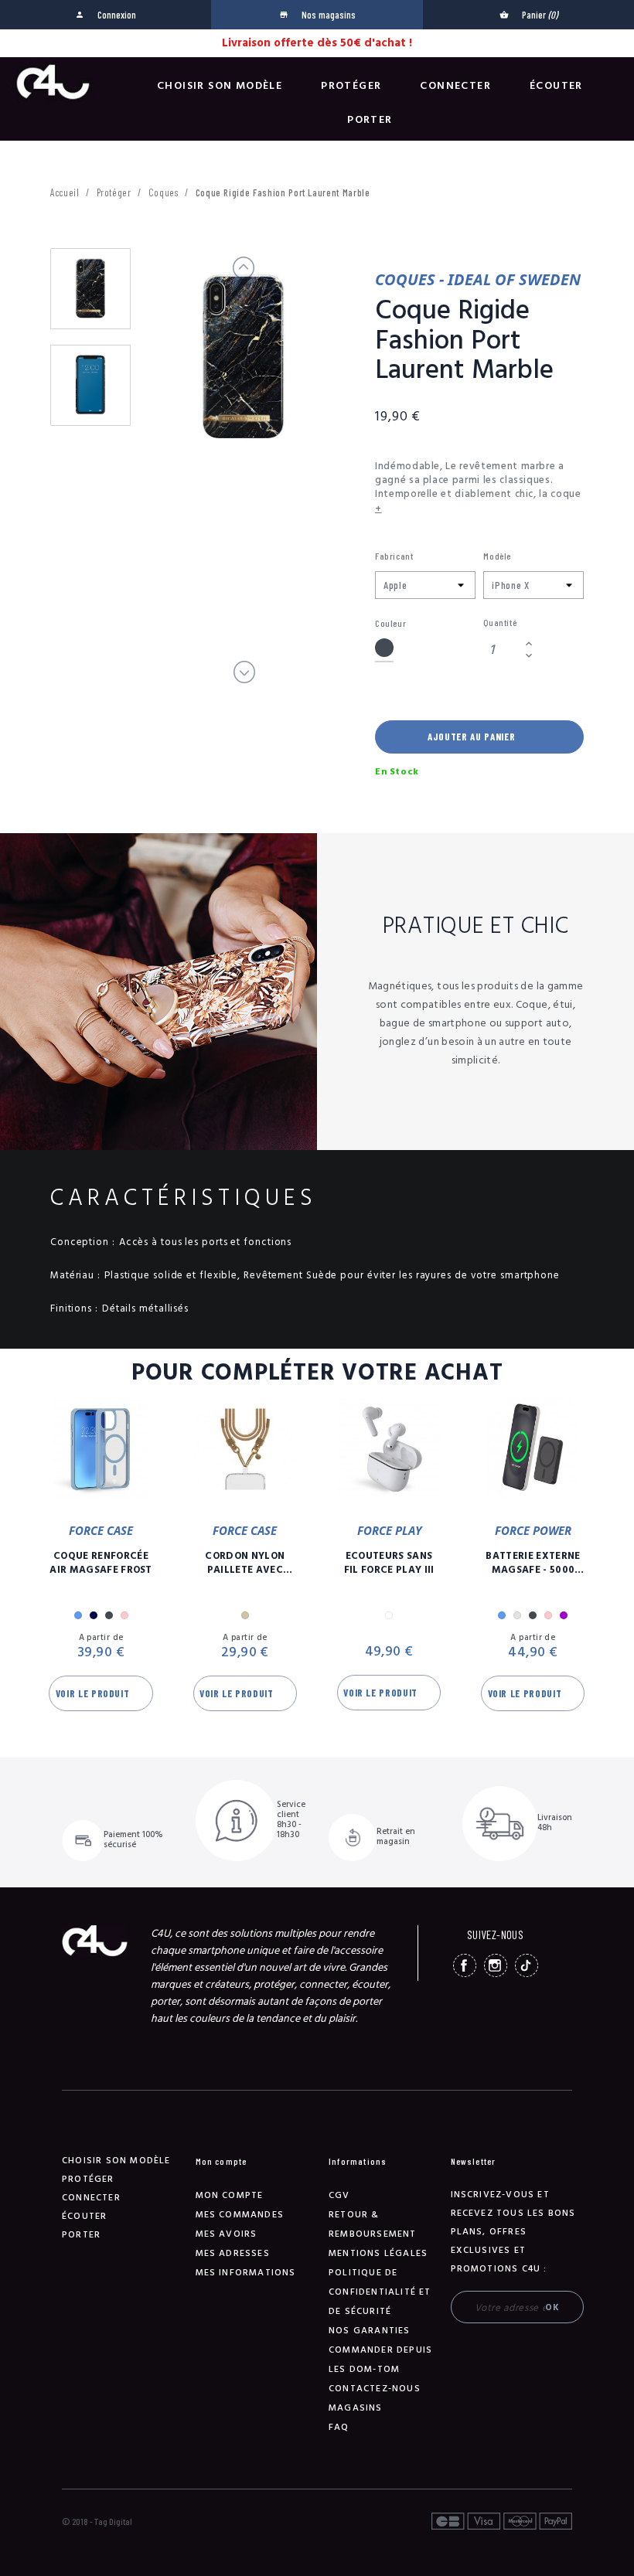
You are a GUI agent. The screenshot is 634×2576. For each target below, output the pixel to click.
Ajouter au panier (471, 737)
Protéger (351, 86)
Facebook (465, 1965)
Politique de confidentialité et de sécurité (380, 2292)
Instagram (496, 1965)
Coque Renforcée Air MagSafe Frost (101, 1563)
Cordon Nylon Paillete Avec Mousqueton (245, 1563)
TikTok (527, 1965)
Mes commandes (240, 2215)
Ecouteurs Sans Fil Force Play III (389, 1563)
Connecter (455, 86)
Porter (370, 120)
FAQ (339, 2427)
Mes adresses (233, 2253)
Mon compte (230, 2195)
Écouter (556, 86)
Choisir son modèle (220, 86)
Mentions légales (378, 2253)
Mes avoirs (227, 2234)
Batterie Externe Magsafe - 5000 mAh (533, 1563)
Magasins (356, 2408)
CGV (339, 2195)
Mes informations (246, 2273)
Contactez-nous (375, 2389)
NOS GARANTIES (370, 2331)
